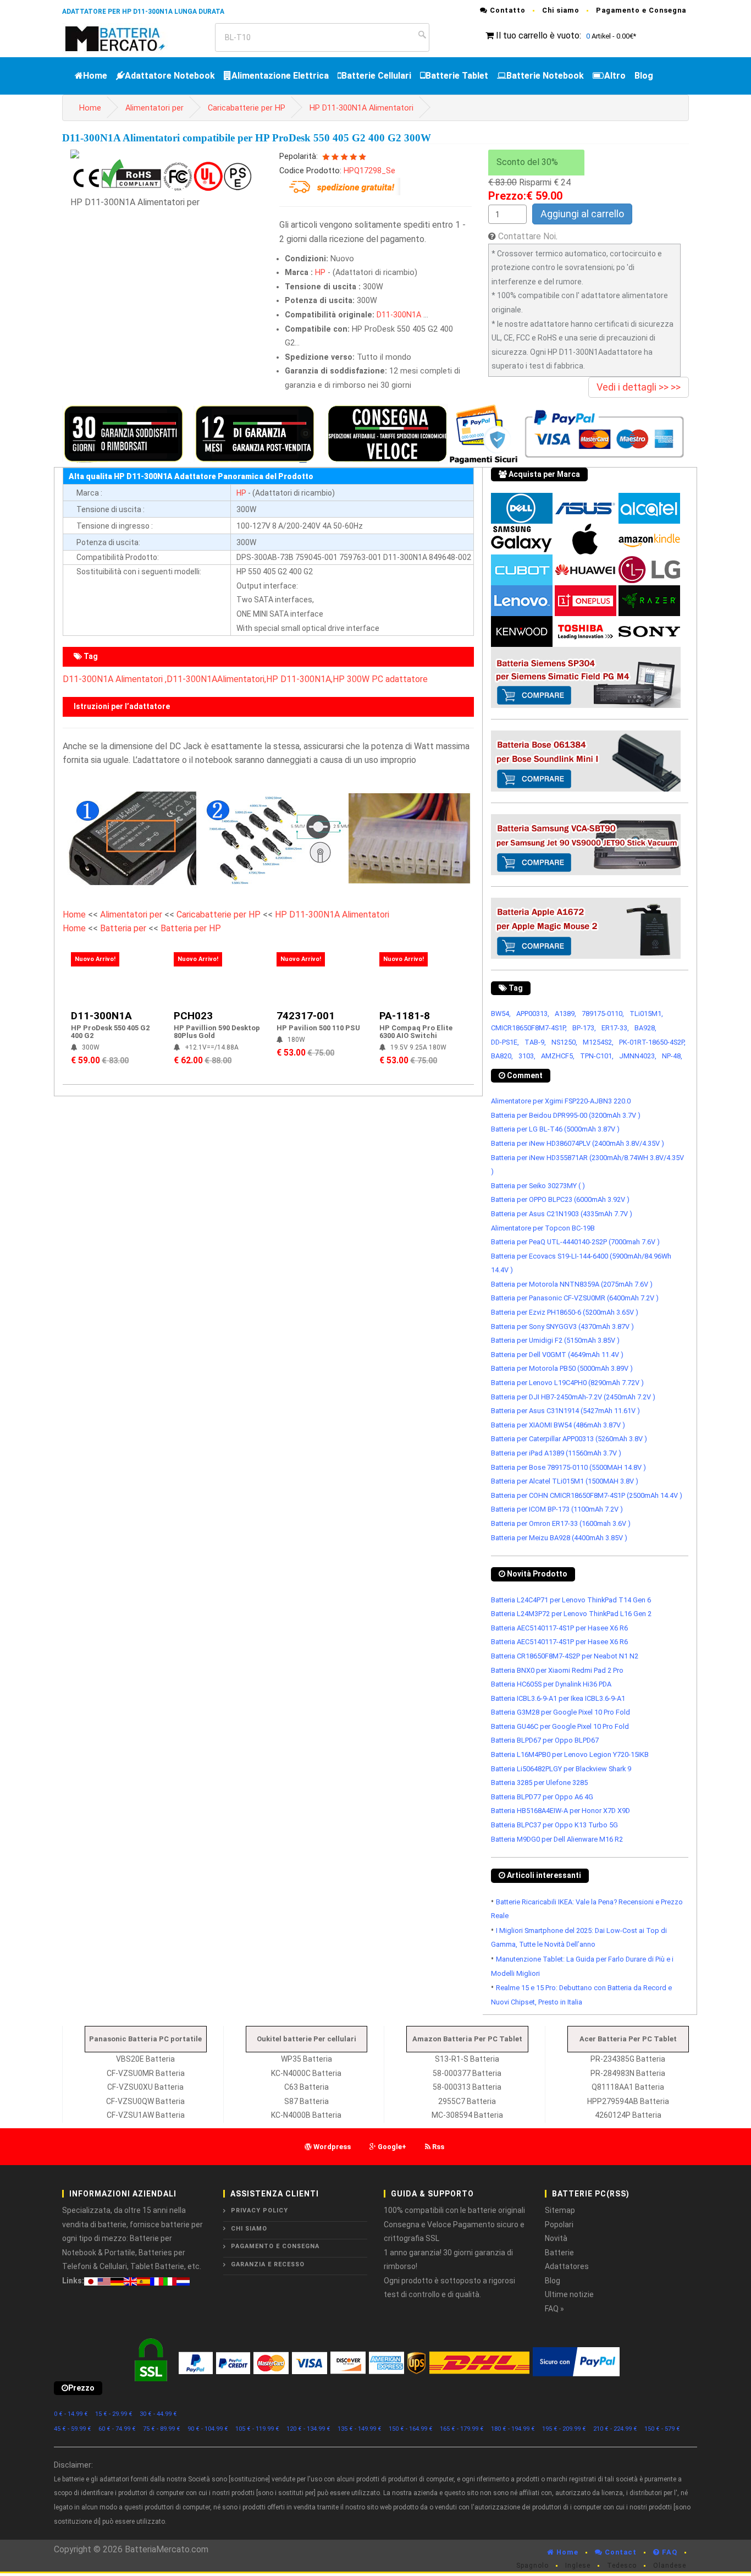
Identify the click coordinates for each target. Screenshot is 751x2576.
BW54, (501, 1014)
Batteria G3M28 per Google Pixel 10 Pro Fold (561, 1712)
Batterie (559, 2253)
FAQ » (554, 2309)
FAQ (669, 2552)
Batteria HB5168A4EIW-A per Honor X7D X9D (561, 1811)
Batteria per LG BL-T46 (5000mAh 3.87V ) (555, 1129)
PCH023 (193, 1016)
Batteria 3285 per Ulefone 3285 (539, 1783)
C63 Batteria (307, 2087)
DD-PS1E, (505, 1042)
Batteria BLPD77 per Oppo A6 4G (542, 1797)
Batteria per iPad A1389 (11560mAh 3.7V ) (556, 1453)
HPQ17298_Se (369, 171)
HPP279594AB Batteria (628, 2101)
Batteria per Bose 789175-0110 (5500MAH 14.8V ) (568, 1467)
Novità (556, 2238)
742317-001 (306, 1016)
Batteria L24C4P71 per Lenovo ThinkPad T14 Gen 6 (571, 1600)
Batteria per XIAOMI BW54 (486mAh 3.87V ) (558, 1425)
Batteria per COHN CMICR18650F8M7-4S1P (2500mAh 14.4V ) (587, 1495)
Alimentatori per (154, 108)
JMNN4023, (638, 1056)
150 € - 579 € (662, 2429)
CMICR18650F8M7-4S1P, (529, 1028)
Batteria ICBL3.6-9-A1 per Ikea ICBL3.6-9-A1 (558, 1698)
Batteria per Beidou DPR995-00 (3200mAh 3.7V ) (566, 1115)
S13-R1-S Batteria (467, 2059)
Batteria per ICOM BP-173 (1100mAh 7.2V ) (557, 1509)
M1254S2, (598, 1042)
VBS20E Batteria (145, 2059)
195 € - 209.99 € (564, 2429)
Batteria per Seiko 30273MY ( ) (538, 1186)
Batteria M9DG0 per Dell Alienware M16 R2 (557, 1839)
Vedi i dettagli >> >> (639, 387)
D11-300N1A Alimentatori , (115, 679)
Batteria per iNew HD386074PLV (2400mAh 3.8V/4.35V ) (578, 1143)
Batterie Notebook (545, 76)
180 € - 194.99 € (513, 2429)
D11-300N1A (399, 315)
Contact (620, 2552)
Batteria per (124, 928)
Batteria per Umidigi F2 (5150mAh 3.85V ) (555, 1340)
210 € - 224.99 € (615, 2429)
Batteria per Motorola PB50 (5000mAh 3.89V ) (562, 1368)
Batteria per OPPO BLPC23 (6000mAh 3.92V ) (560, 1199)
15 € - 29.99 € (114, 2414)
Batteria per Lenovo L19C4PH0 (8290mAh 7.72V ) (567, 1383)
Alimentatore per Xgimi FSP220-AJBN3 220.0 (561, 1101)
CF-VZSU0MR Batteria (146, 2073)
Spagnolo (532, 2566)
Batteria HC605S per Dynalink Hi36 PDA (551, 1684)
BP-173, (584, 1028)
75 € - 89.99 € (162, 2429)
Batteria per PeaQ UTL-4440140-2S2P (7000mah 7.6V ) (575, 1242)
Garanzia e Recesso (268, 2264)
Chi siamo (561, 10)
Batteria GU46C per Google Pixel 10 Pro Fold (560, 1726)
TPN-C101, (597, 1056)
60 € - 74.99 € (117, 2429)
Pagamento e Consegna (641, 10)
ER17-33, (615, 1028)
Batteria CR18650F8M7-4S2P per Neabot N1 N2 (565, 1656)
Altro (615, 76)
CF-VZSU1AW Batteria (146, 2115)
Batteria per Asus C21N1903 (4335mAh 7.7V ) (562, 1214)
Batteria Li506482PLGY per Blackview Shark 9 (561, 1769)
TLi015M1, (646, 1014)
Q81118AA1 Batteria (628, 2087)
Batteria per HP (191, 928)
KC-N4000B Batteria (306, 2115)
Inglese (578, 2566)
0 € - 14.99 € (71, 2414)
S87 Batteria (307, 2101)
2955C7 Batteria (467, 2101)
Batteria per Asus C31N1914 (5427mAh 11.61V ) (565, 1411)
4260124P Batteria (628, 2115)
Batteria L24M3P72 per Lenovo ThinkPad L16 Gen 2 (571, 1614)
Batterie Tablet (457, 76)
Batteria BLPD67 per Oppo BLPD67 (545, 1740)
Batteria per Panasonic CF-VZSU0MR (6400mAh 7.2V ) (575, 1298)
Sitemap (560, 2210)
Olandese (670, 2566)
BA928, (645, 1028)
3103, (527, 1056)
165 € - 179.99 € (462, 2429)
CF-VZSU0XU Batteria (145, 2087)
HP (320, 273)
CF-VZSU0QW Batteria (145, 2101)
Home (95, 76)
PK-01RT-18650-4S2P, (652, 1042)
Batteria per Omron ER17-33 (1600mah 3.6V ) (561, 1523)
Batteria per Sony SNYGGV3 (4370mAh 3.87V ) (562, 1327)
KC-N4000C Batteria (306, 2073)
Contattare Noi (527, 236)
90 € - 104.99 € (208, 2429)
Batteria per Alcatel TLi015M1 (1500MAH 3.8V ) (565, 1481)
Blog (644, 76)
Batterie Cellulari (376, 76)
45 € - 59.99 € (73, 2429)
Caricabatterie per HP (247, 108)
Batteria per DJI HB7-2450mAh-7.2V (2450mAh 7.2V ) (573, 1397)
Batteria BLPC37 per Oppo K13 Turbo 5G (554, 1825)
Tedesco (622, 2566)
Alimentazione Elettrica (280, 76)
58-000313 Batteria (467, 2087)
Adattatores (567, 2266)
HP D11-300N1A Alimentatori (361, 108)
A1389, (565, 1014)
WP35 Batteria (307, 2059)
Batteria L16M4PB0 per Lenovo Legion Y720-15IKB (570, 1754)
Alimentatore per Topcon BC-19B (543, 1228)
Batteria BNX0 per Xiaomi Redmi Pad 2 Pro (557, 1670)
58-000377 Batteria (467, 2073)
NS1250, (564, 1042)
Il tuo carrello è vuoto (538, 35)
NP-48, (672, 1056)
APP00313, (533, 1014)
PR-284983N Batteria (628, 2073)
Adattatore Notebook (170, 76)
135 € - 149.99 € (360, 2429)
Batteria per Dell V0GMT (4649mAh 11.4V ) (557, 1355)
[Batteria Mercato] (127, 38)
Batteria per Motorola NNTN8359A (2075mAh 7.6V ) (572, 1284)
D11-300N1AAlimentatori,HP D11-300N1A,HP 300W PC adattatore (297, 679)
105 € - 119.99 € (257, 2429)
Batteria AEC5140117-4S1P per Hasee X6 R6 (559, 1628)
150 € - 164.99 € (411, 2429)
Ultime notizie (569, 2294)
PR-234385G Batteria (628, 2059)
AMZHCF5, (558, 1056)
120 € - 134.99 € (308, 2429)
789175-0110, (603, 1014)
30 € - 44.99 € (158, 2414)
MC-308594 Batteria (467, 2115)
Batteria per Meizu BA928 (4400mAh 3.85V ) (559, 1538)
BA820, (502, 1056)
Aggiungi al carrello (582, 214)
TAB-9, (535, 1042)
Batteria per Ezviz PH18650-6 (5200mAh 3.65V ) (565, 1312)
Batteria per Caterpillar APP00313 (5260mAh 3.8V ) (569, 1439)
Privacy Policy (259, 2210)
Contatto (507, 10)
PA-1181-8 (405, 1016)
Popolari (559, 2225)
